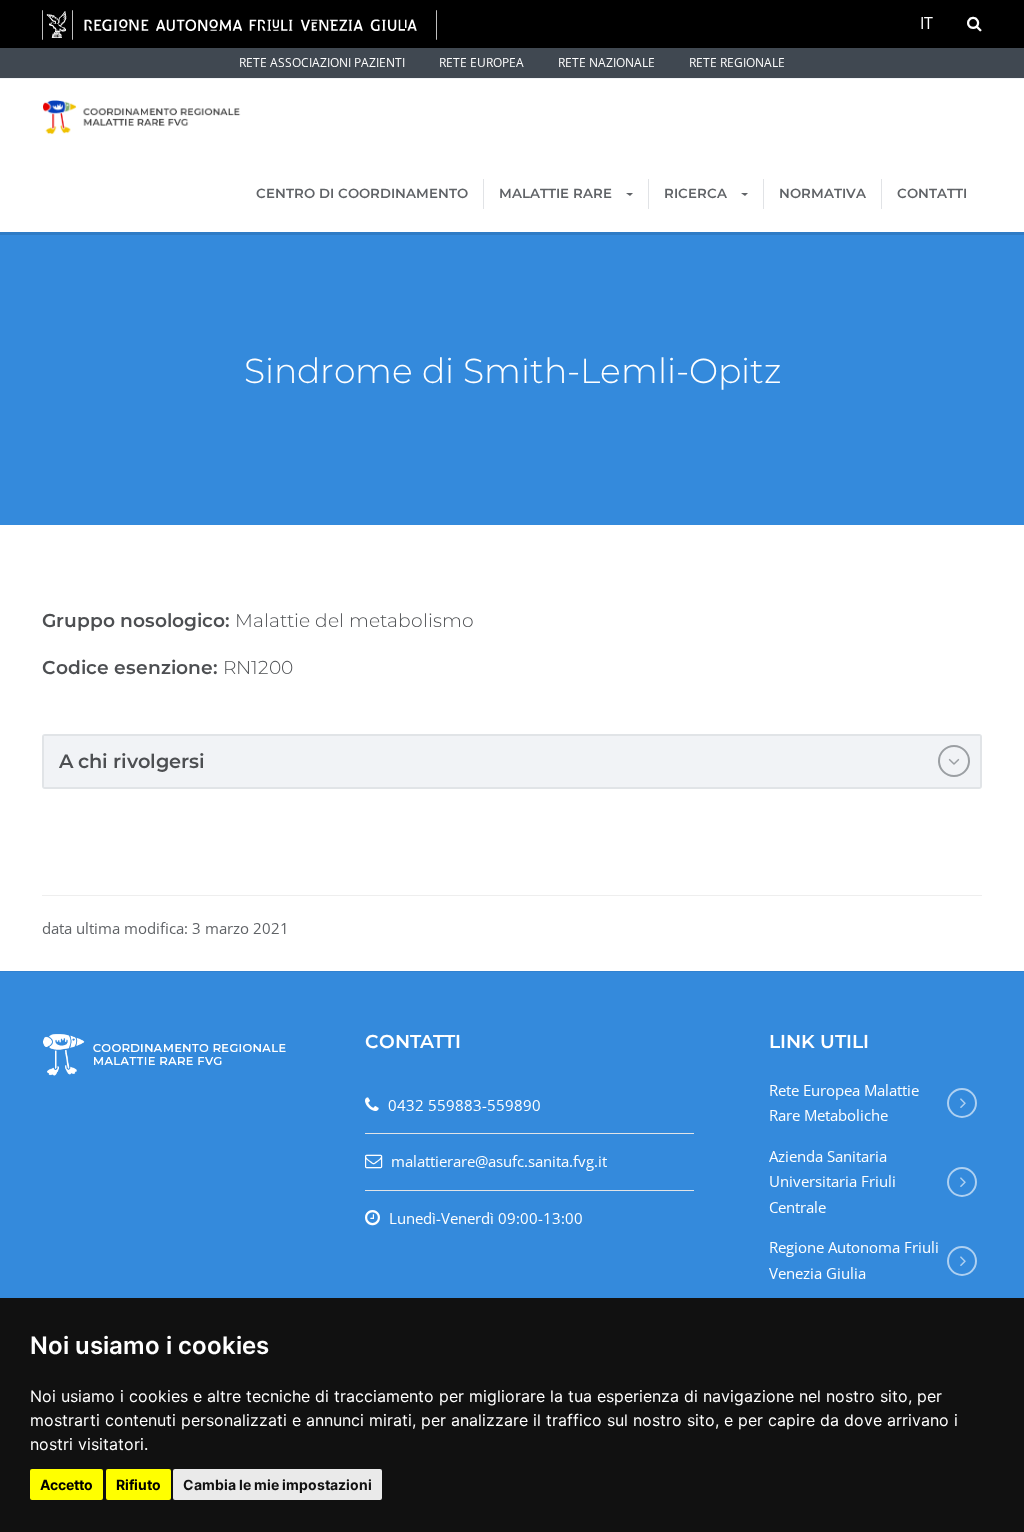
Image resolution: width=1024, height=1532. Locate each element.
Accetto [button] (66, 1484)
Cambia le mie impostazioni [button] (277, 1484)
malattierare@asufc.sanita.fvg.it (499, 1161)
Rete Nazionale (606, 62)
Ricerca (697, 193)
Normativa (822, 193)
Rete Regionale (737, 62)
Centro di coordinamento (362, 193)
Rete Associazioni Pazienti (322, 62)
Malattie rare (557, 193)
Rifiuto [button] (138, 1484)
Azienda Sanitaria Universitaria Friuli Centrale (832, 1181)
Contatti (932, 193)
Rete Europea (481, 62)
